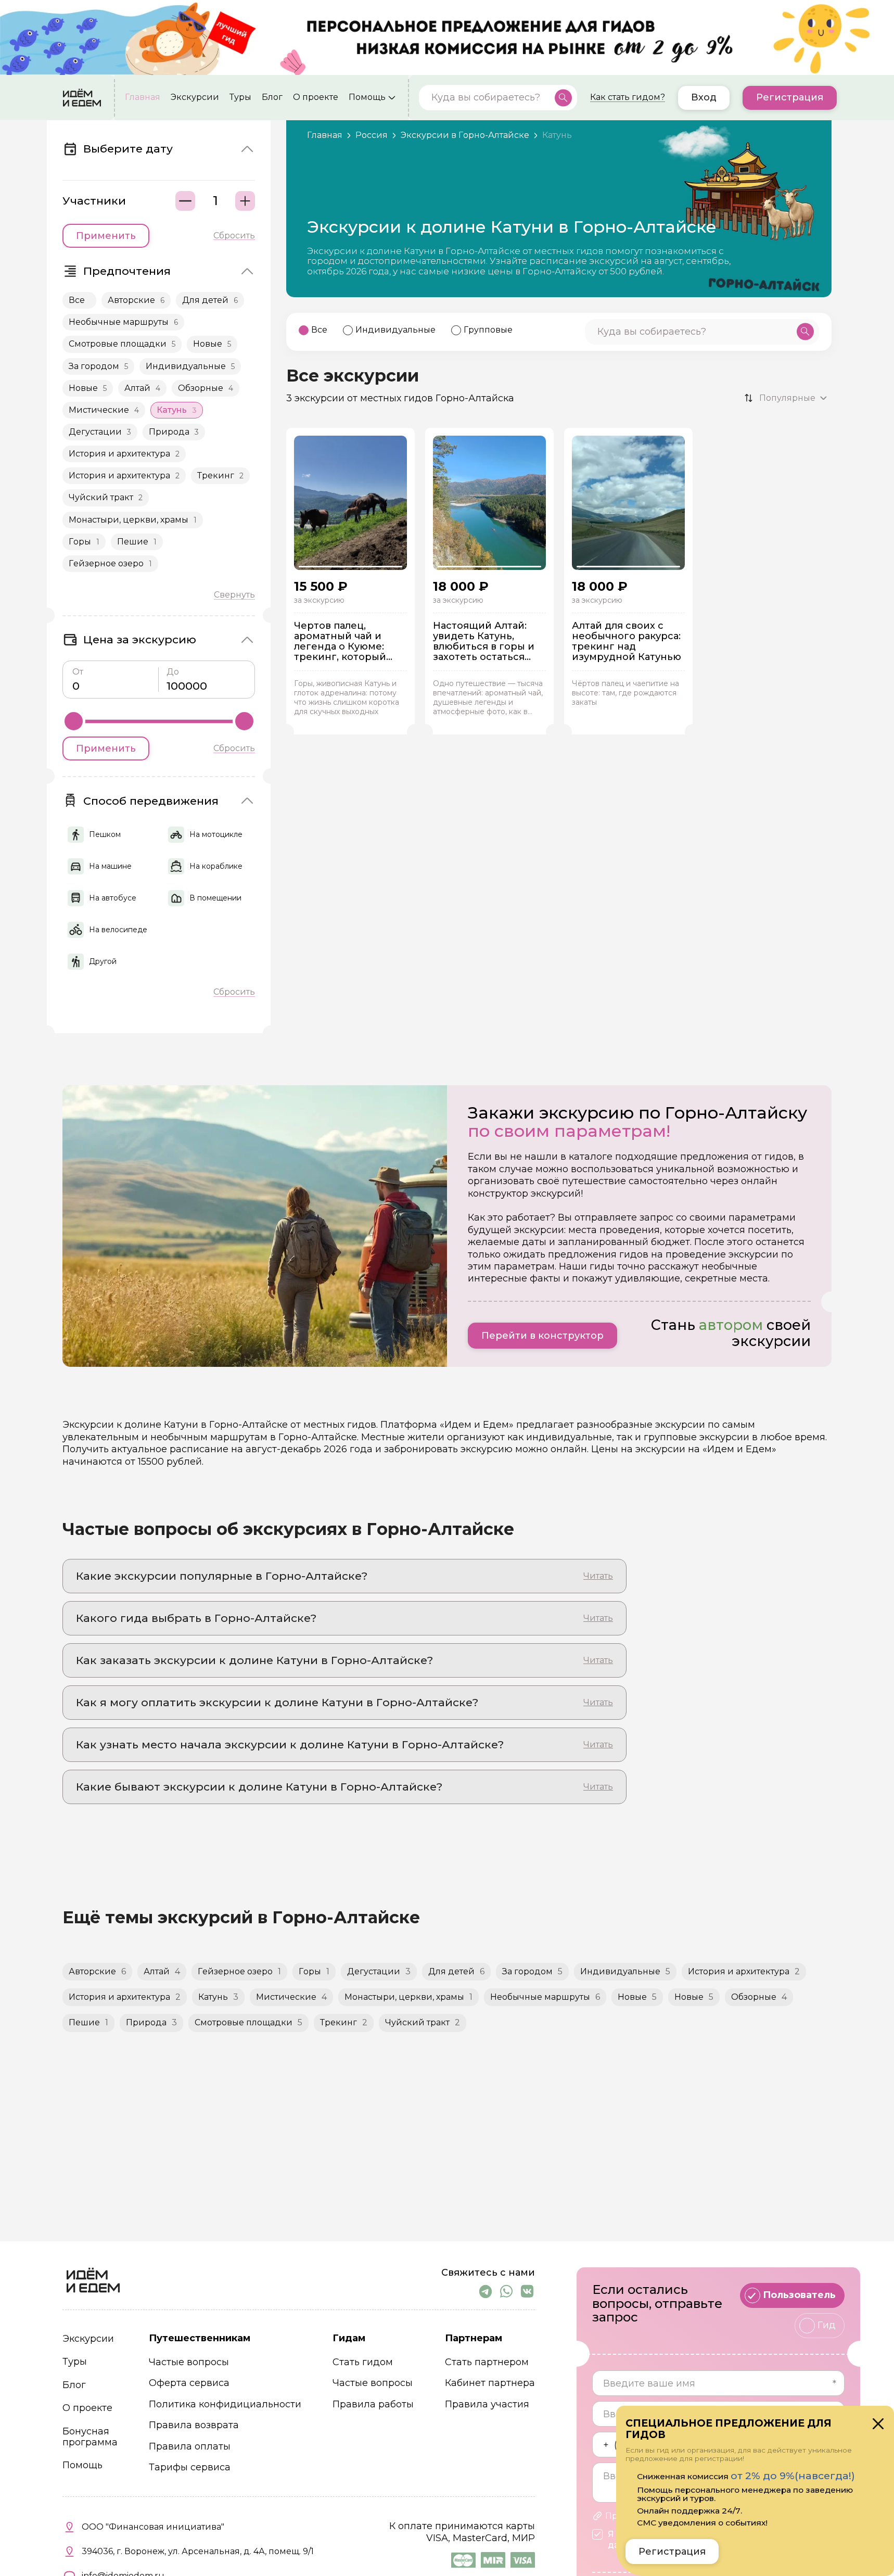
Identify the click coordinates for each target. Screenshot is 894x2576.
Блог (272, 97)
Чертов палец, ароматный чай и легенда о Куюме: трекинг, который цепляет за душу (340, 642)
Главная (143, 97)
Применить (106, 236)
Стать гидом (363, 2362)
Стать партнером (487, 2362)
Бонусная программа (90, 2437)
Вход (704, 97)
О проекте (316, 97)
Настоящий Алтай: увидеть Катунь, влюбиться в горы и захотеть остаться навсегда (484, 642)
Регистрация (790, 97)
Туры (240, 97)
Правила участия (487, 2404)
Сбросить (234, 236)
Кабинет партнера (490, 2383)
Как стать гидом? (628, 97)
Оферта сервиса (189, 2383)
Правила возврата (194, 2425)
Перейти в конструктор (542, 1336)
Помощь (367, 97)
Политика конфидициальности (225, 2404)
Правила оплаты (190, 2447)
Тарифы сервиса (190, 2467)
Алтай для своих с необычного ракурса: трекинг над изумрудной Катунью (627, 642)
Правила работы (373, 2404)
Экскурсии (195, 97)
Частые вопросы (189, 2362)
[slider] (74, 721)
